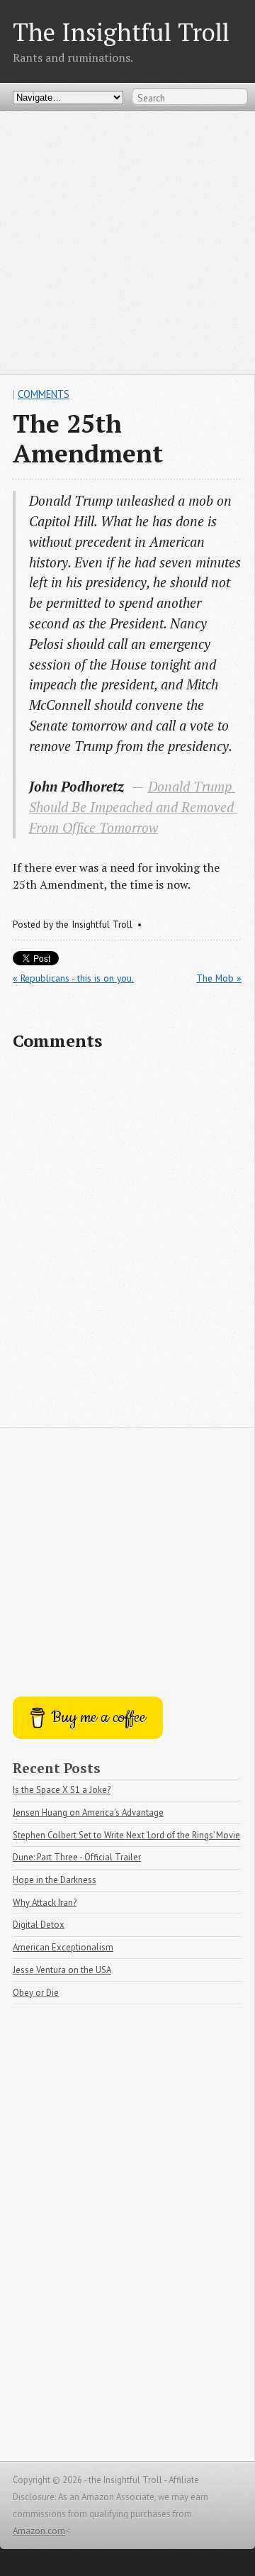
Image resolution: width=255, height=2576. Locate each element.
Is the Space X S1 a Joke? (62, 1790)
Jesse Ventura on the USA (62, 1970)
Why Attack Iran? (45, 1903)
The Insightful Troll (121, 32)
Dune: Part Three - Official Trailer (77, 1857)
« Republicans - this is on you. (73, 978)
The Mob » (219, 978)
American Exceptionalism (63, 1947)
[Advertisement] (127, 242)
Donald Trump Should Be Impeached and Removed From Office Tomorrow (133, 807)
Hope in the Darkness (55, 1880)
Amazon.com (39, 2531)
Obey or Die (36, 1993)
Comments (44, 394)
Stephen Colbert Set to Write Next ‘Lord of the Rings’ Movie (126, 1835)
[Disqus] (127, 1245)
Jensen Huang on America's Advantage (88, 1812)
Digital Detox (39, 1925)
